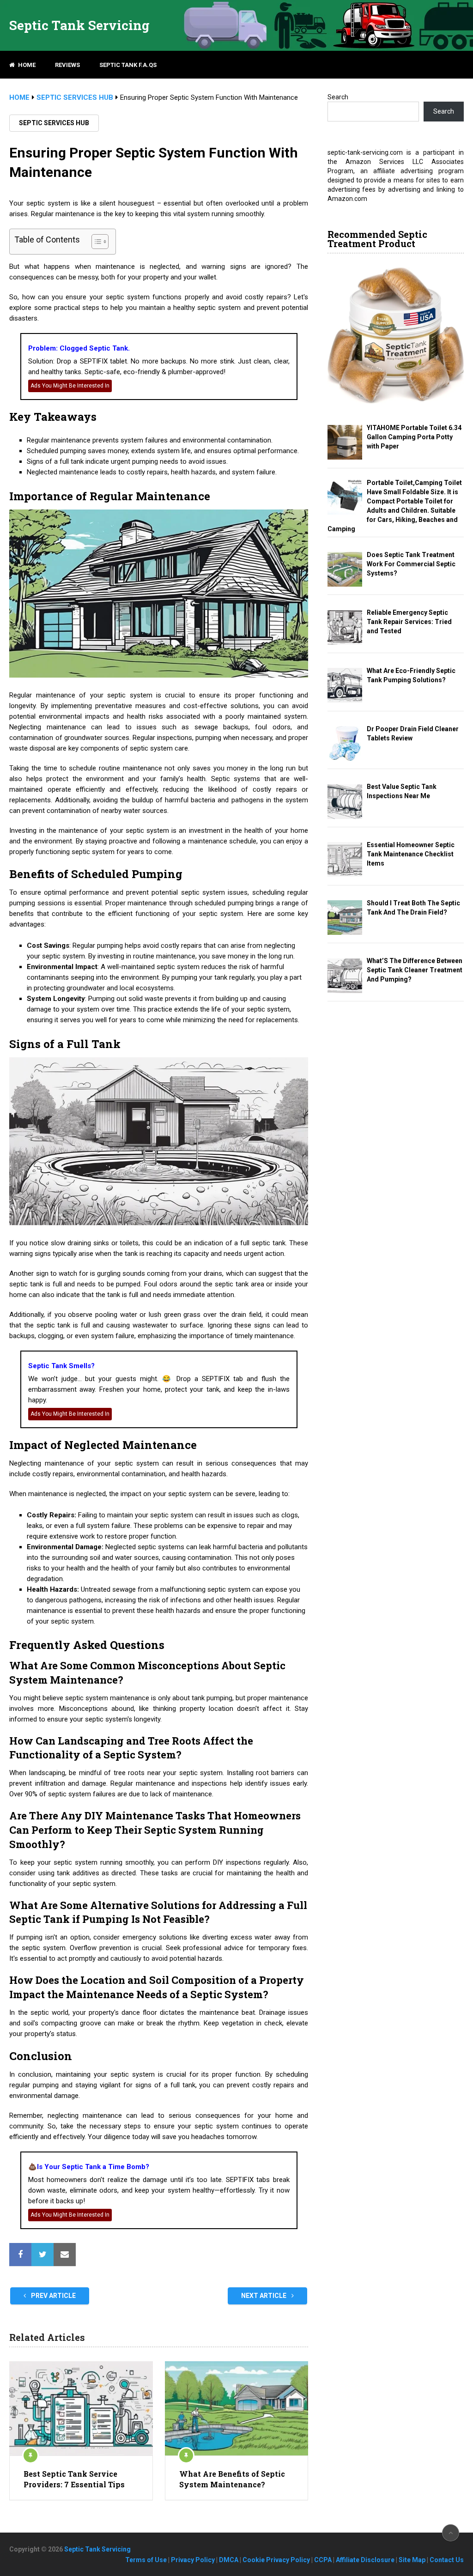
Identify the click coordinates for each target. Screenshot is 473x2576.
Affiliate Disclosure (365, 2560)
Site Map (412, 2560)
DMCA (229, 2560)
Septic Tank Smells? (61, 1366)
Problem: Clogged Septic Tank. (79, 348)
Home (26, 65)
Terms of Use (146, 2560)
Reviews (67, 65)
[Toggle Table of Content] (95, 242)
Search (338, 97)
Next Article (264, 2296)
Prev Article (53, 2296)
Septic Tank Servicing (79, 25)
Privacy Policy (193, 2560)
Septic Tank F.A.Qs (128, 65)
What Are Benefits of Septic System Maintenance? (232, 2479)
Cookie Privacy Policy (276, 2560)
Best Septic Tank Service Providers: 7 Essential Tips (74, 2479)
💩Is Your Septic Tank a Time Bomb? (89, 2167)
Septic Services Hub (54, 123)
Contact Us (447, 2560)
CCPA (323, 2560)
